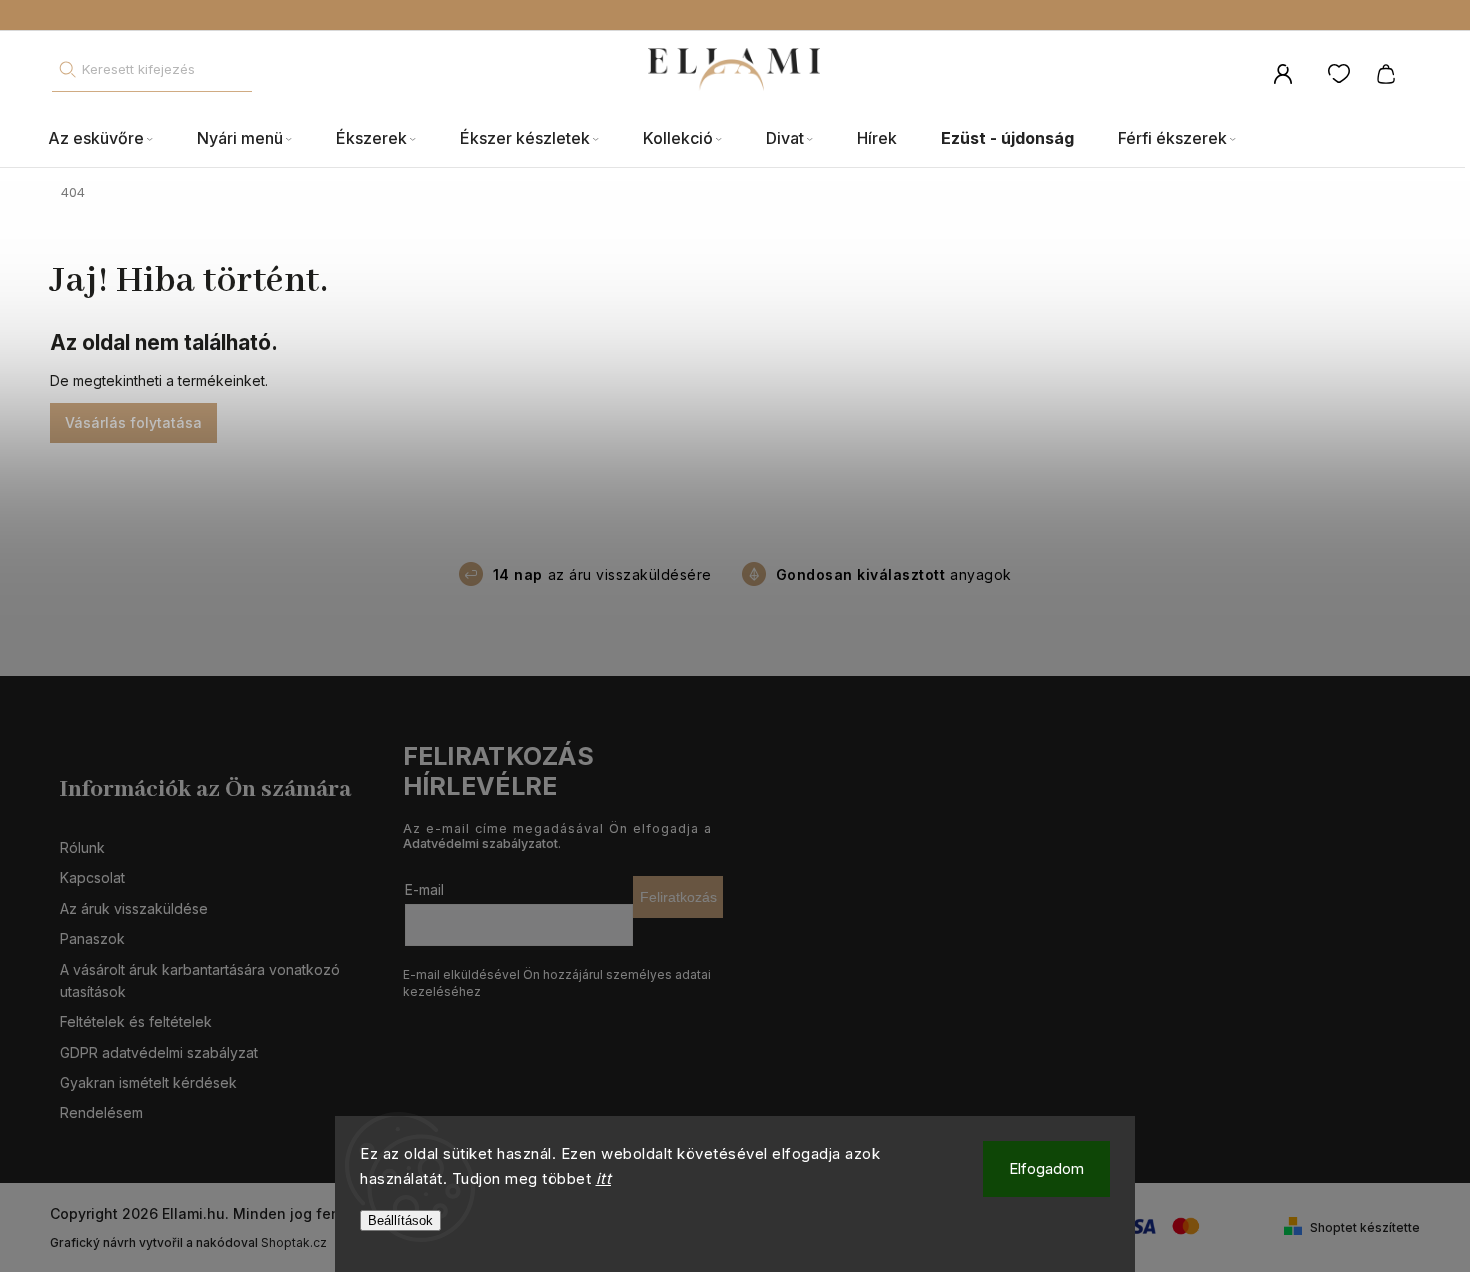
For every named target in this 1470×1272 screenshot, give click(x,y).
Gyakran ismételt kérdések (148, 1082)
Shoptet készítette (1365, 1227)
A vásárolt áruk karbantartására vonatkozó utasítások (200, 980)
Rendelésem (101, 1112)
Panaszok (92, 938)
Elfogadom (1046, 1168)
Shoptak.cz (294, 1242)
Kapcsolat (92, 877)
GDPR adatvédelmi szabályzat (159, 1052)
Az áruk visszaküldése (134, 908)
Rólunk (82, 847)
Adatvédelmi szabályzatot (480, 843)
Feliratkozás (678, 897)
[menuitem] (111, 139)
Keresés (67, 69)
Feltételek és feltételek (136, 1021)
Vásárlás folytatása (133, 422)
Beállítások (400, 1220)
